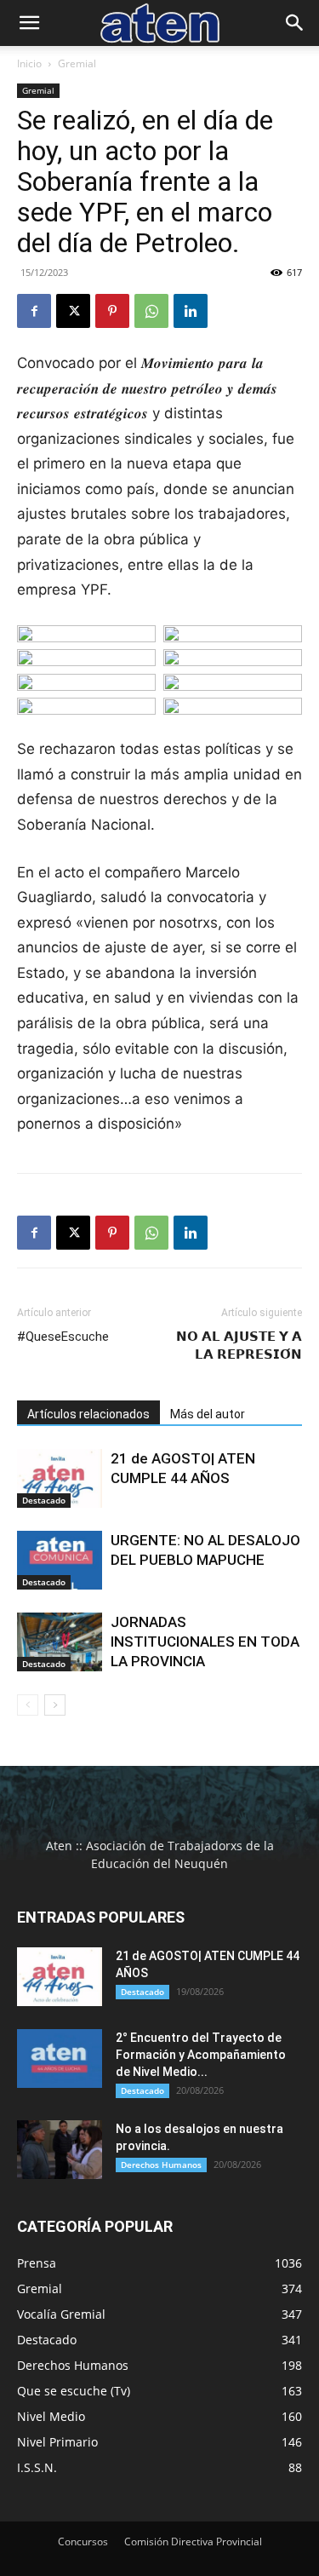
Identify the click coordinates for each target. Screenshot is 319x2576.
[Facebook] (34, 311)
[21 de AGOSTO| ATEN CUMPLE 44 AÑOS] (60, 1478)
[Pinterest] (112, 311)
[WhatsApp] (151, 311)
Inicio (29, 63)
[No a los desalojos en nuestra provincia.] (60, 2150)
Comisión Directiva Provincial (193, 2541)
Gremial (77, 63)
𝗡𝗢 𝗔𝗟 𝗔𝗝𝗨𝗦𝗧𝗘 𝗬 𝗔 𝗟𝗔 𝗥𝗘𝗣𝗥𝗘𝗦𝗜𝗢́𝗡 (239, 1345)
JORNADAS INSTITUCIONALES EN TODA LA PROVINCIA (205, 1642)
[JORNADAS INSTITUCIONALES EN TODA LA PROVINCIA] (60, 1642)
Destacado (44, 1500)
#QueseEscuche (63, 1337)
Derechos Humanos (161, 2165)
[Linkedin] (191, 311)
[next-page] (55, 1705)
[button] (29, 23)
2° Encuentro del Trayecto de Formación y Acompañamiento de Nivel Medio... (201, 2055)
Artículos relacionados (88, 1414)
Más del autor (208, 1414)
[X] (73, 311)
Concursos (83, 2541)
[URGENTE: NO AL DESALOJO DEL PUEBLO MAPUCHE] (60, 1560)
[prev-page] (28, 1705)
